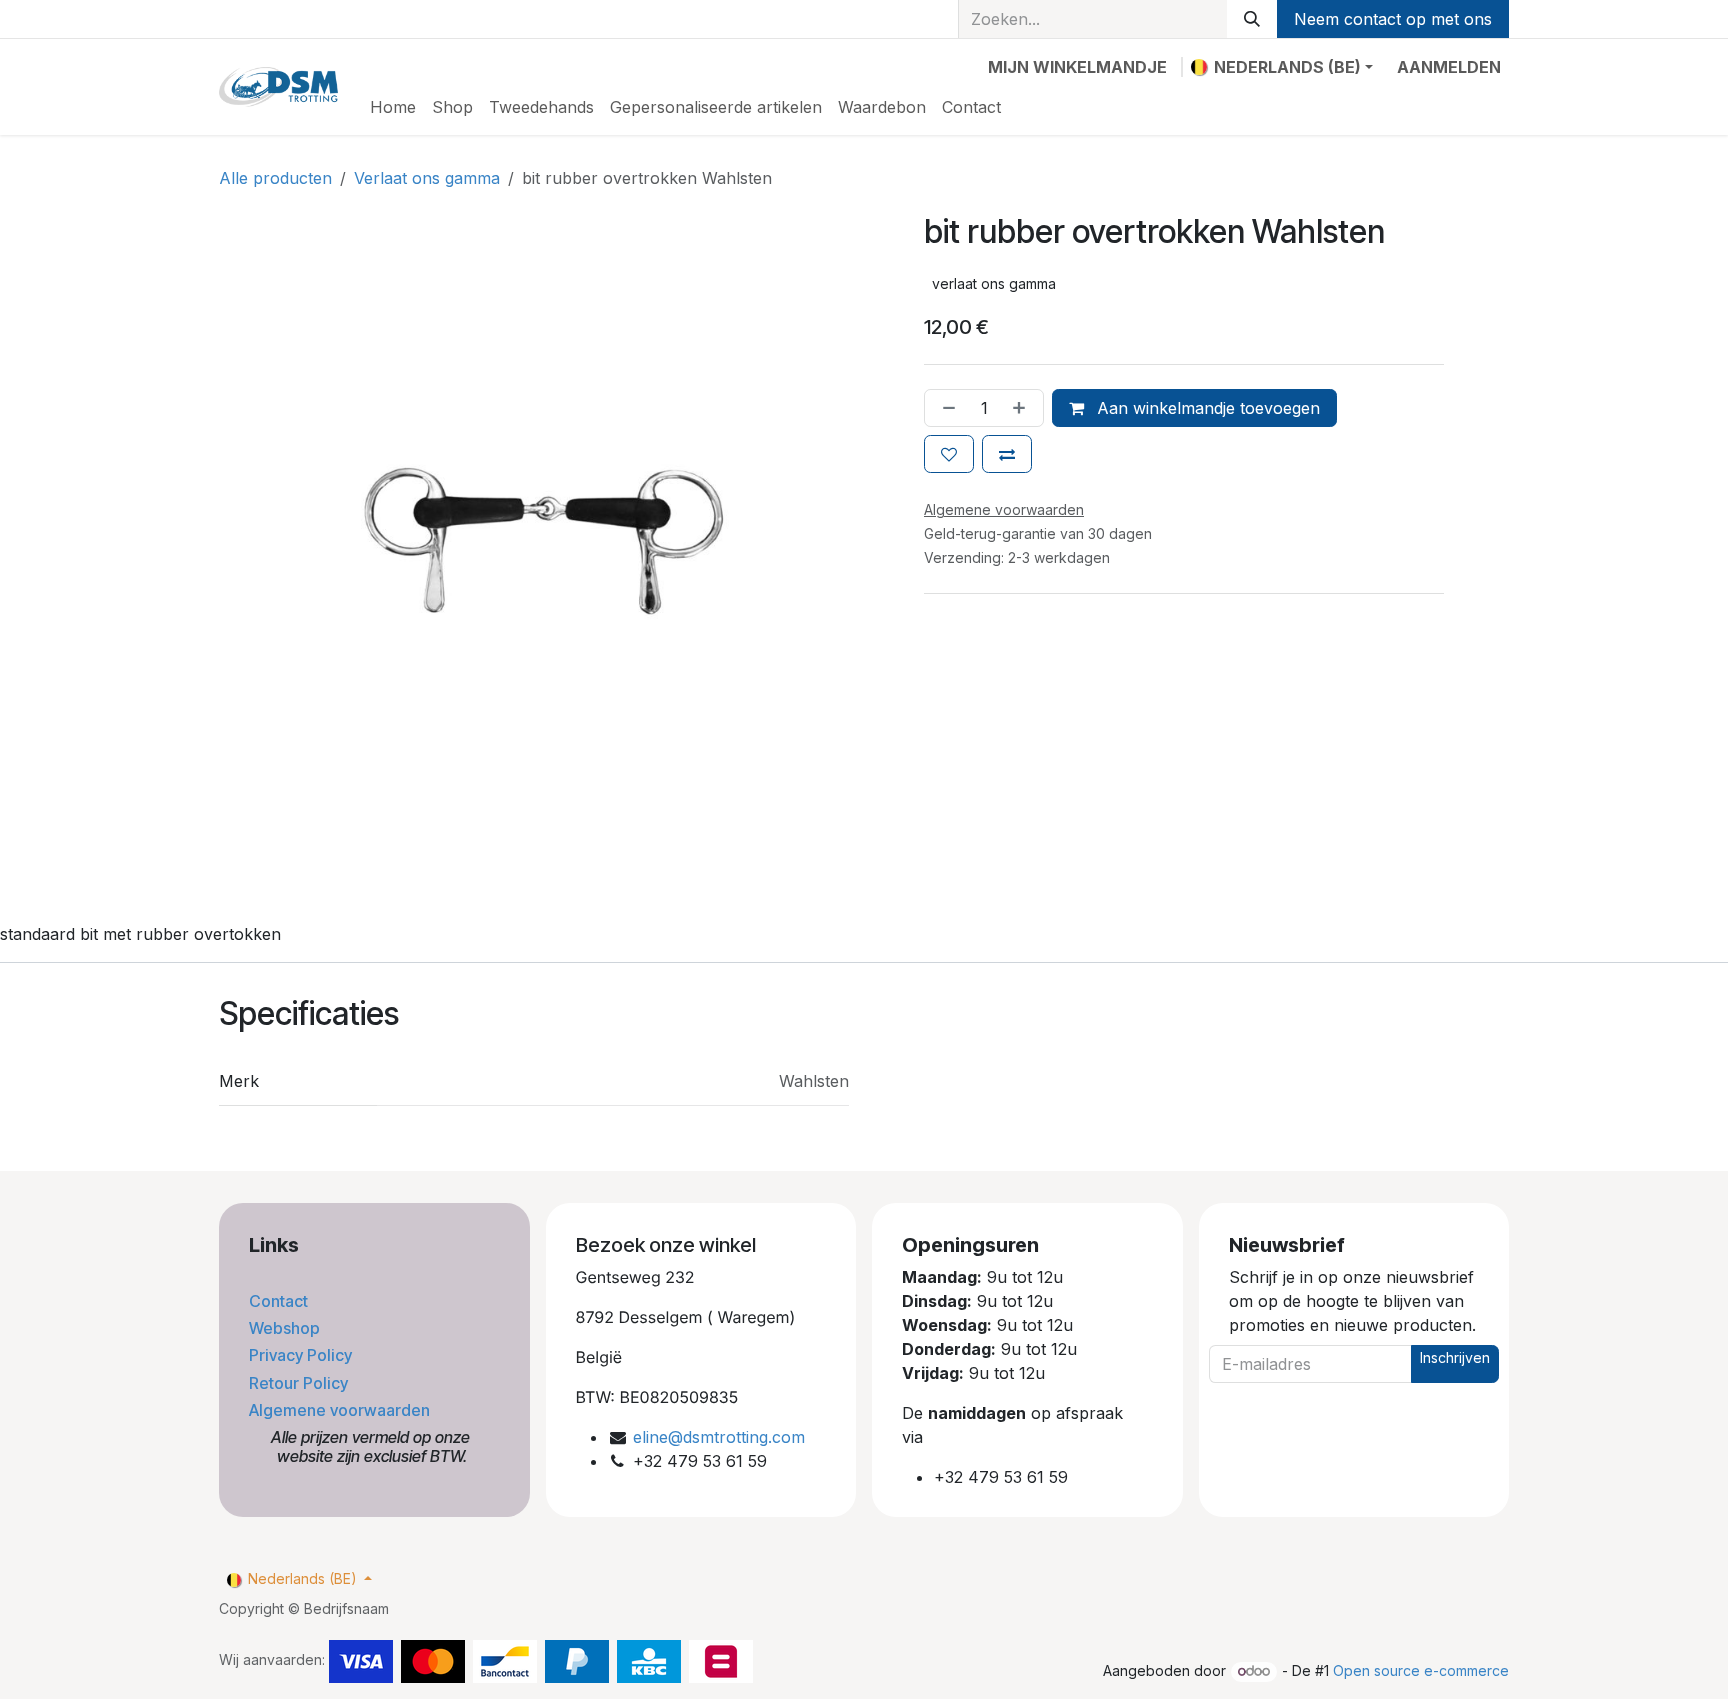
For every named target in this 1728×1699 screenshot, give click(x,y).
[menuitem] (393, 107)
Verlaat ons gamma (427, 178)
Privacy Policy (302, 1355)
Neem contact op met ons (1393, 19)
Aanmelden (1449, 67)
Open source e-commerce (1421, 1670)
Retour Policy (300, 1383)
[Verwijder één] (945, 408)
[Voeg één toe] (1023, 408)
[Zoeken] (1252, 19)
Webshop (286, 1328)
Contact (280, 1301)
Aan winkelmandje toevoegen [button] (1206, 408)
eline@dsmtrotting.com (719, 1437)
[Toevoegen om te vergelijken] (1007, 454)
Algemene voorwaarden (341, 1410)
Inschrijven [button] (1455, 1357)
